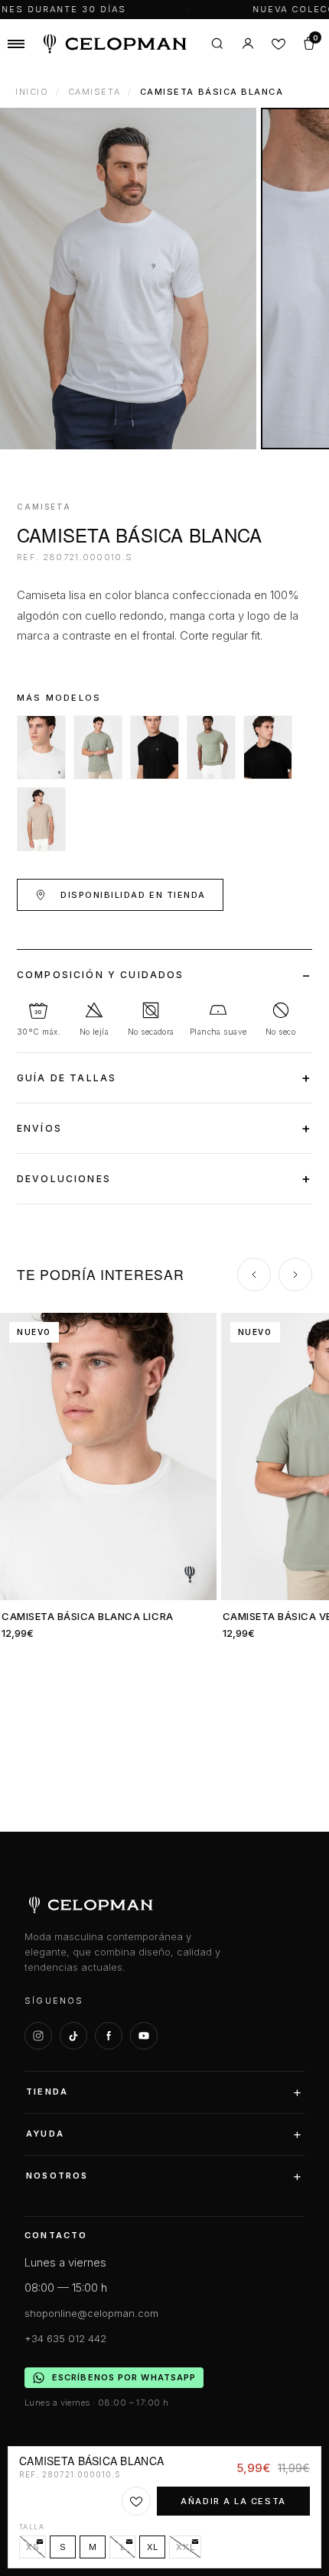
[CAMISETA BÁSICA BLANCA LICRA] (41, 747)
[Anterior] (254, 1275)
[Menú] (16, 44)
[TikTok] (73, 2036)
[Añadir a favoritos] (136, 2501)
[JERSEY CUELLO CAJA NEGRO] (268, 747)
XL (153, 2547)
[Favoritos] (279, 44)
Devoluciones (64, 1179)
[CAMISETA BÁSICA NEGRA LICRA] (155, 747)
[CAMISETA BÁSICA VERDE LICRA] (98, 747)
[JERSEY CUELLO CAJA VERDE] (211, 747)
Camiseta (94, 92)
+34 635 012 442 (65, 2338)
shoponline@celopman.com (91, 2313)
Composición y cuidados (101, 975)
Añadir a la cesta (233, 2501)
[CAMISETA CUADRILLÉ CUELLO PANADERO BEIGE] (41, 819)
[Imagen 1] (128, 279)
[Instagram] (38, 2036)
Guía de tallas (67, 1078)
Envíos (39, 1128)
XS (33, 2547)
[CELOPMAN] (115, 44)
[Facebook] (109, 2036)
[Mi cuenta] (248, 44)
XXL (185, 2547)
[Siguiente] (295, 1275)
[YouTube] (144, 2036)
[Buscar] (217, 44)
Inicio (32, 92)
